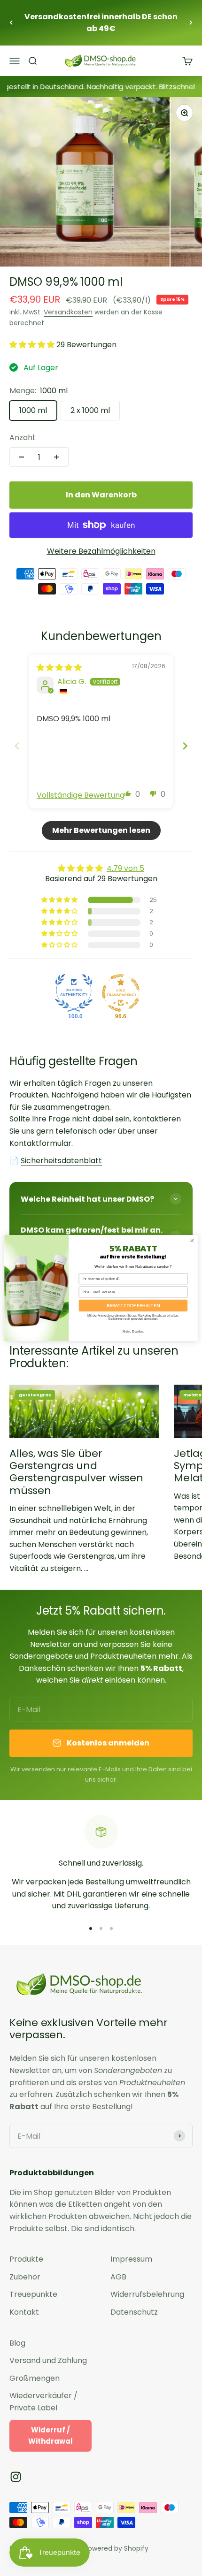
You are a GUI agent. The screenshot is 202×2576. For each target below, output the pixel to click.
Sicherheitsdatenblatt (61, 1161)
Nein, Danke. (133, 1331)
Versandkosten (68, 312)
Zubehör (25, 2277)
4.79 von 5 (125, 868)
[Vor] (191, 23)
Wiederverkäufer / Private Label (43, 2402)
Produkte (26, 2259)
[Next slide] (185, 746)
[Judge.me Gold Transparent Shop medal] (121, 993)
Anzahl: (23, 438)
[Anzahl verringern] (22, 457)
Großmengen (35, 2378)
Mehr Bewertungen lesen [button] (101, 830)
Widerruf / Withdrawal (50, 2435)
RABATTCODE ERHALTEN (133, 1305)
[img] (59, 667)
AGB (118, 2277)
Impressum (131, 2259)
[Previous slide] (17, 746)
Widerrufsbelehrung (147, 2294)
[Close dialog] (192, 1241)
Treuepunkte (33, 2294)
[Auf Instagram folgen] (16, 2477)
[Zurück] (11, 23)
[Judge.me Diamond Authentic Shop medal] (74, 993)
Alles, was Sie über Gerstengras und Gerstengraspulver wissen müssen (76, 1472)
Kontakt (24, 2312)
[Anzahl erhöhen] (56, 457)
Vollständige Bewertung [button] (81, 795)
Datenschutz (134, 2312)
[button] (33, 345)
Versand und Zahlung (48, 2360)
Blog (17, 2343)
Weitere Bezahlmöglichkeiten (101, 551)
